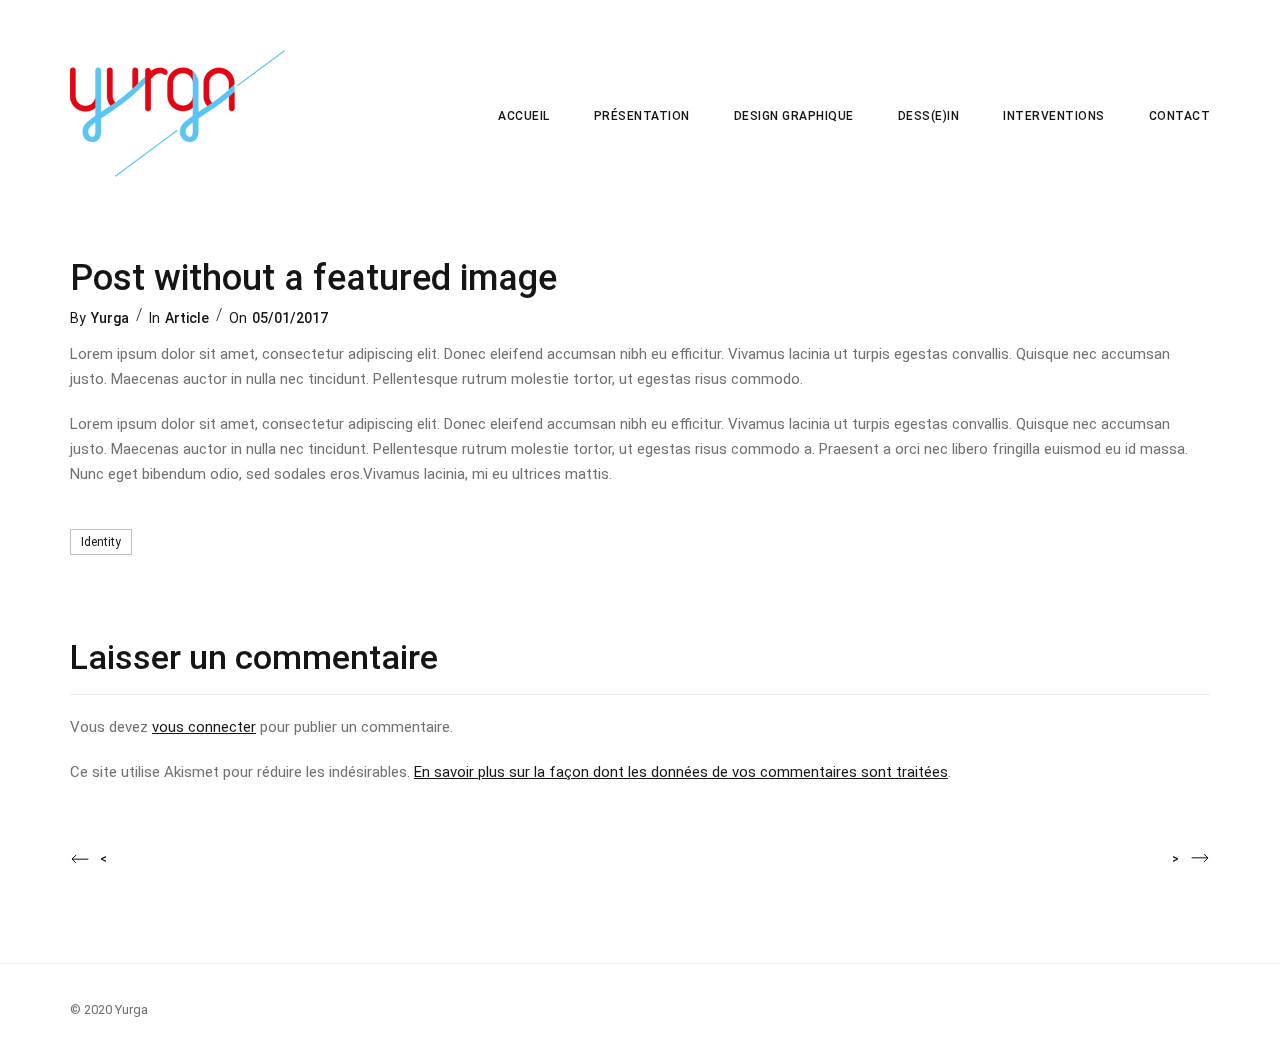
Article (187, 318)
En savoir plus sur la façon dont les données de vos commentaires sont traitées (681, 772)
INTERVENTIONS (1054, 116)
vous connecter (204, 727)
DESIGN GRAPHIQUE (794, 116)
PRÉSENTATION (642, 116)
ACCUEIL (524, 116)
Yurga (110, 318)
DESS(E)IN (929, 116)
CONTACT (1180, 116)
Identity (101, 542)
